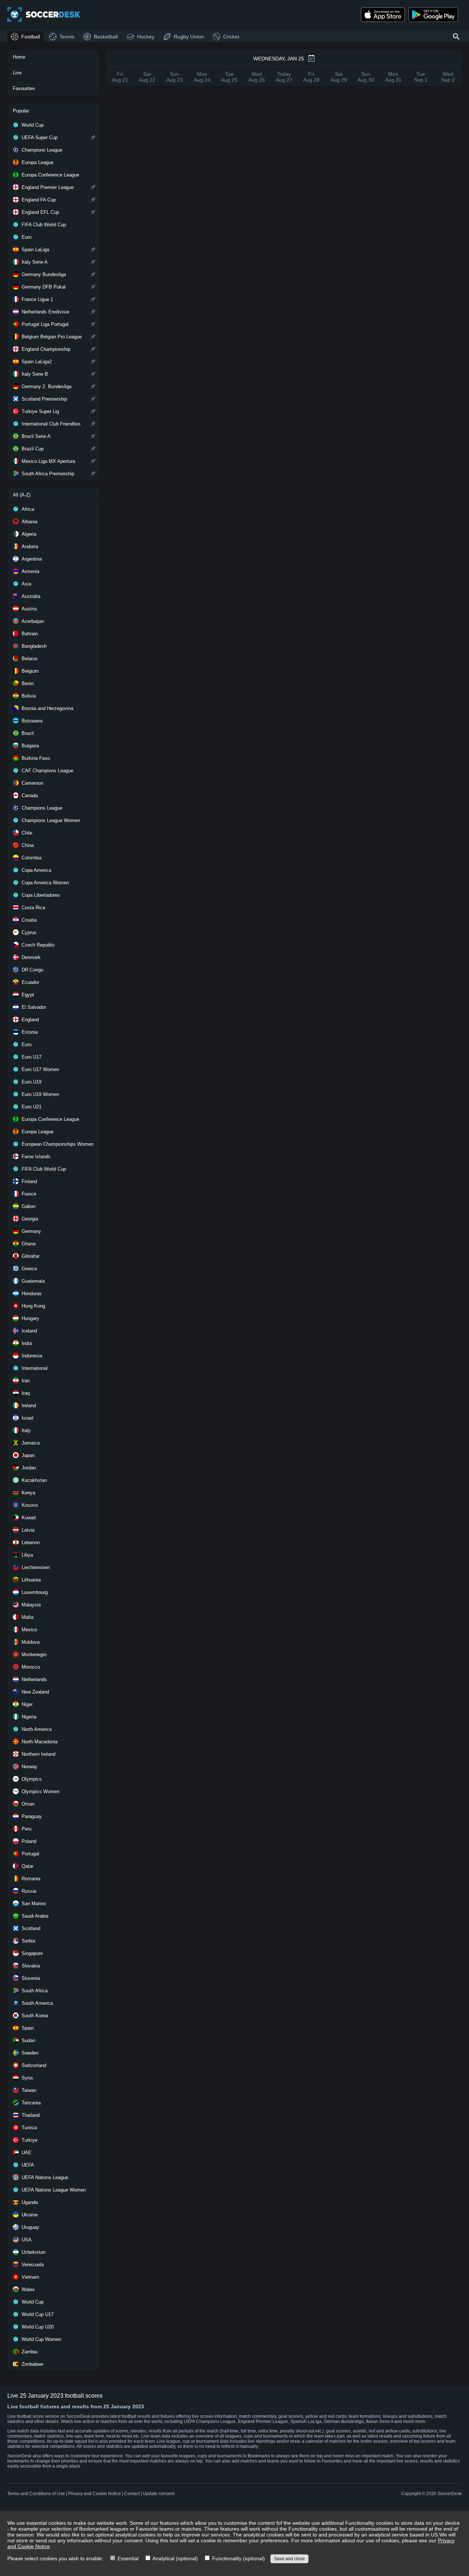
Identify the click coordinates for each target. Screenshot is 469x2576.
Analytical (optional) (175, 2558)
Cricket (231, 37)
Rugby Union (189, 37)
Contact (132, 2494)
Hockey (146, 37)
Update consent (159, 2494)
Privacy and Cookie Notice (95, 2494)
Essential (127, 2558)
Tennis (67, 37)
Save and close (289, 2559)
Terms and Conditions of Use (36, 2494)
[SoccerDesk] (44, 15)
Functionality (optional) (238, 2558)
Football (31, 37)
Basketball (106, 37)
